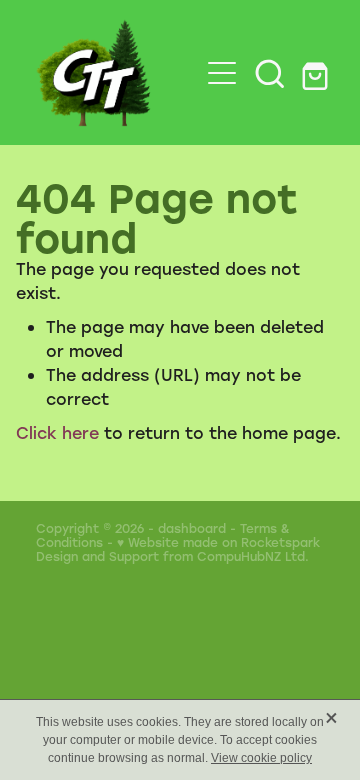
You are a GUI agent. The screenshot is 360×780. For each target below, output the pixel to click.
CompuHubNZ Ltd (251, 556)
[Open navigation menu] (222, 73)
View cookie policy (261, 758)
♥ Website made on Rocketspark (218, 542)
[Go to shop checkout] (318, 73)
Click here (57, 432)
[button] (270, 73)
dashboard (192, 528)
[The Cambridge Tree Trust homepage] (108, 72)
